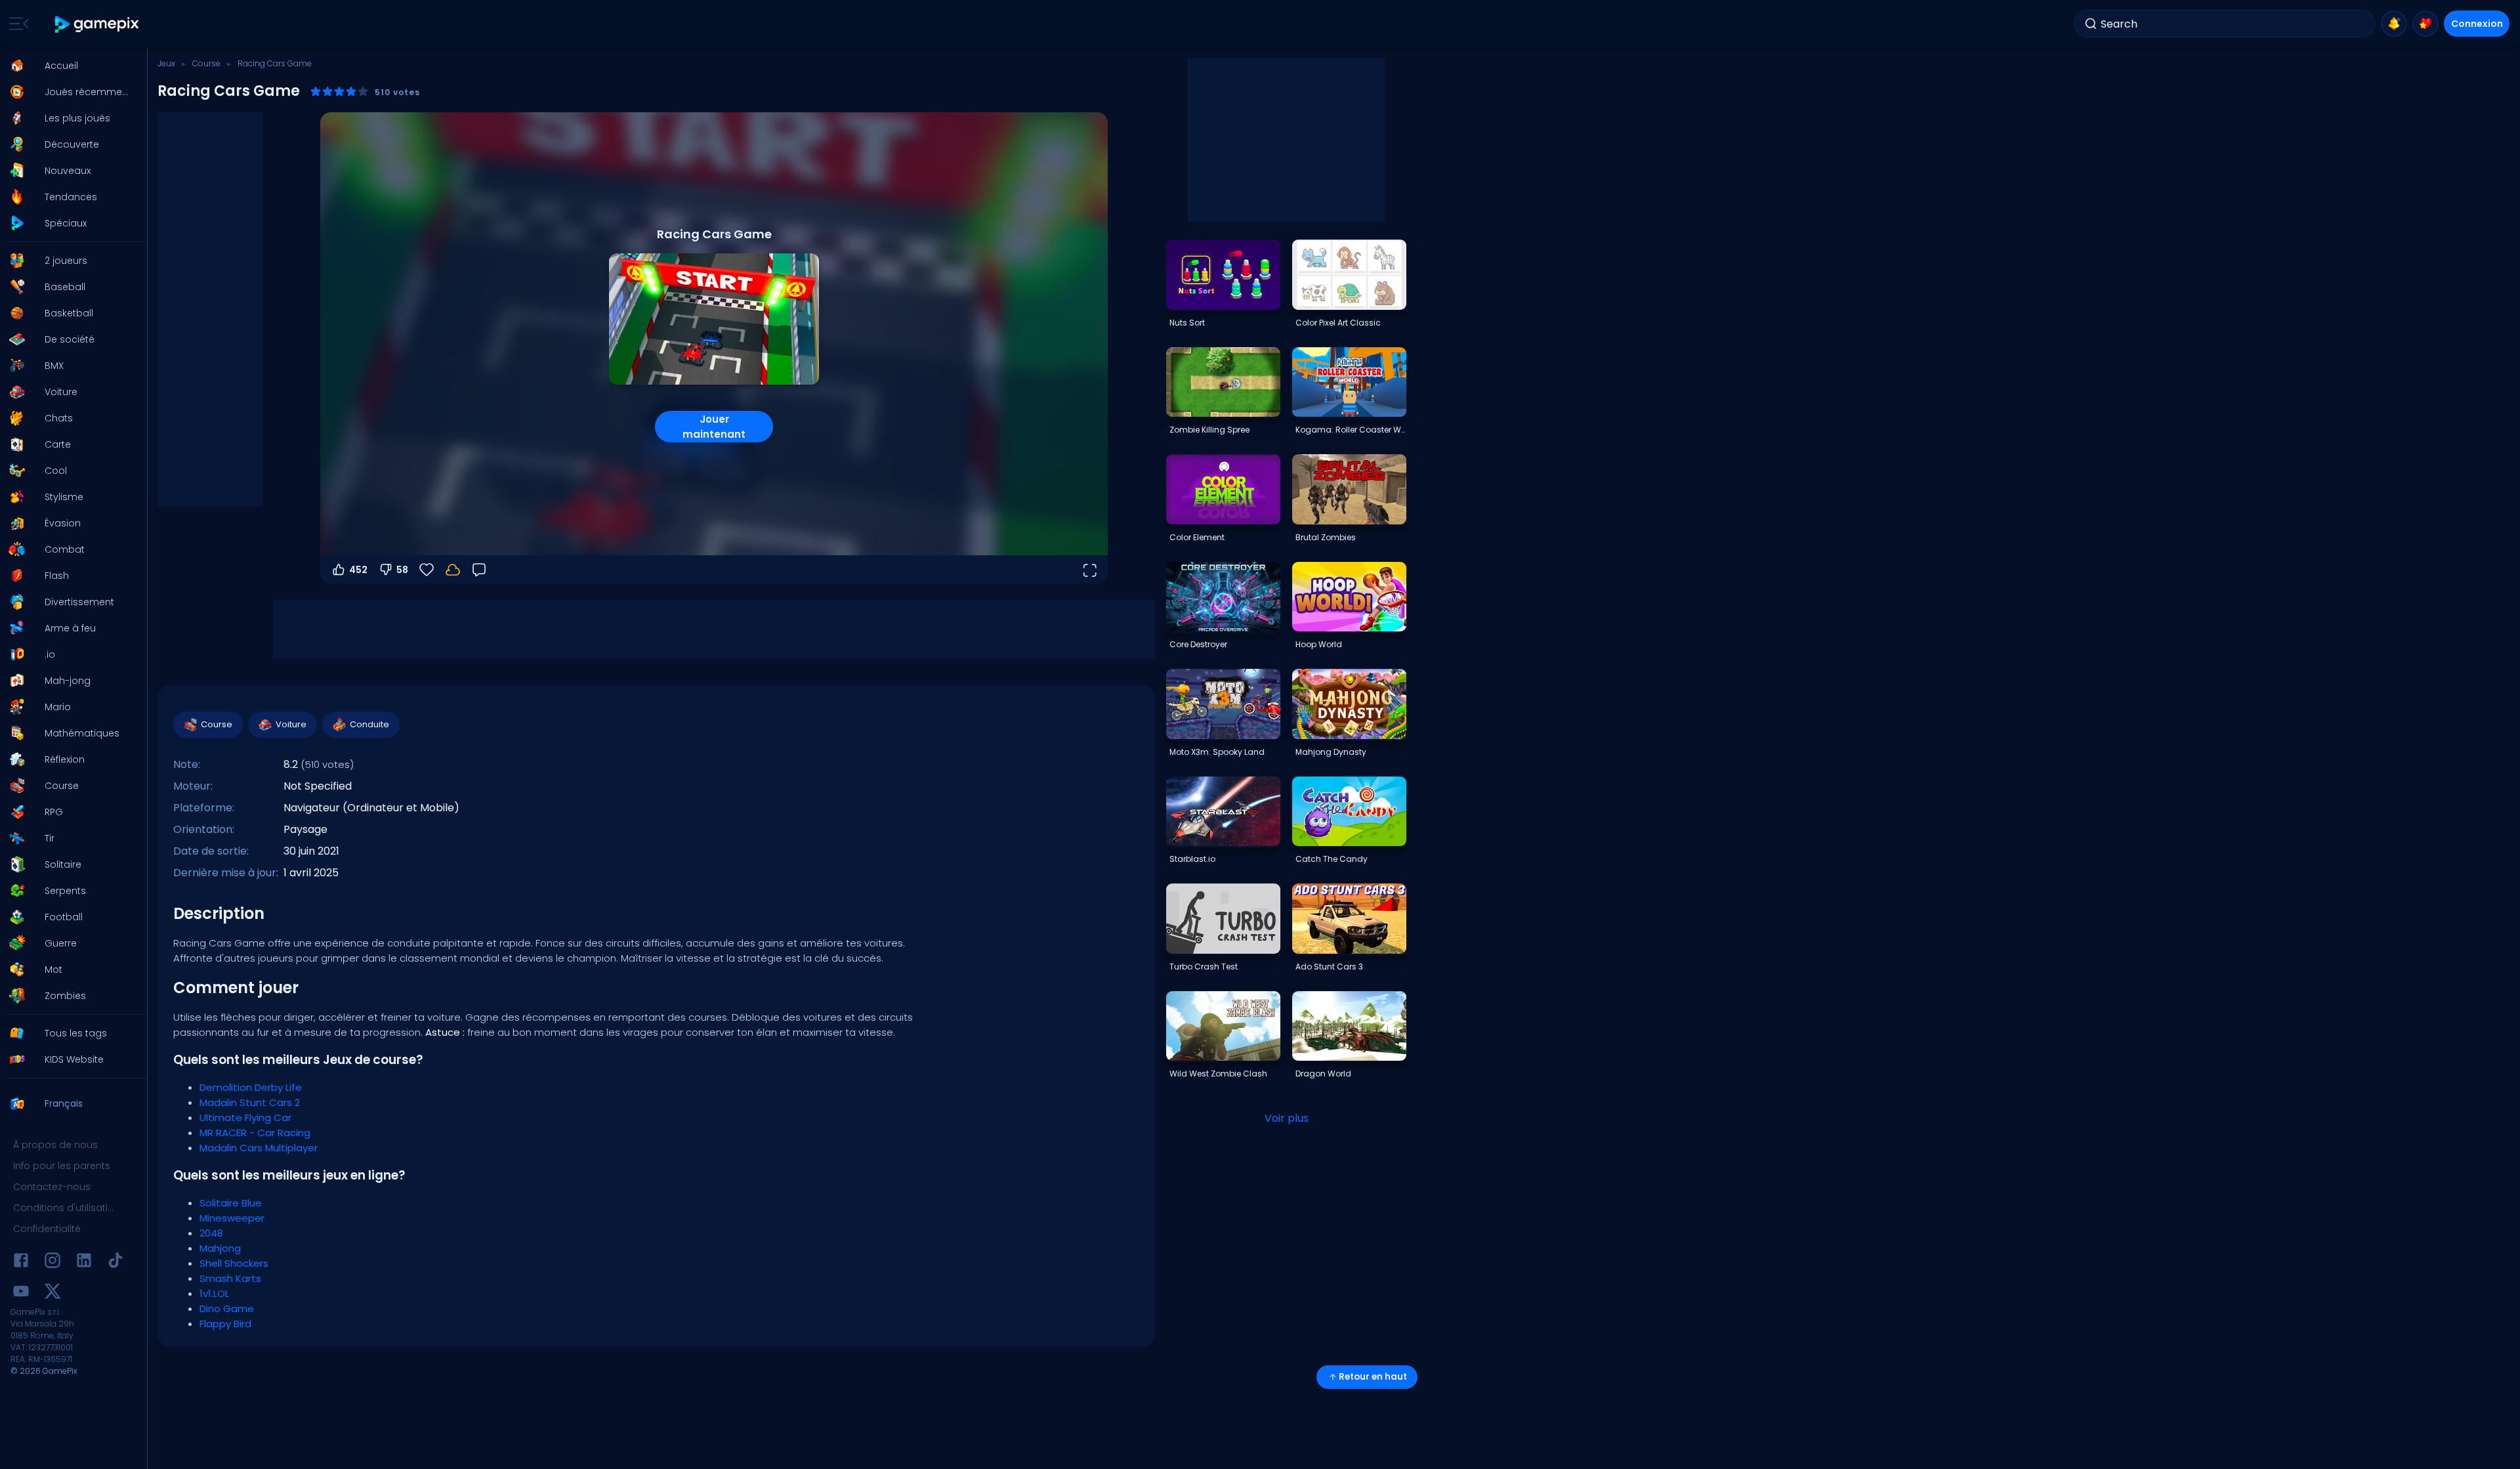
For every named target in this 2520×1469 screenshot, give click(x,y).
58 (402, 570)
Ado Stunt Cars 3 (1329, 967)
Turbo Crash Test (1204, 967)
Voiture (291, 724)
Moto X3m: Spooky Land (1217, 752)
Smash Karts (230, 1278)
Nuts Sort (1187, 323)
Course (206, 63)
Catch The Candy (1332, 859)
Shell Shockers (234, 1263)
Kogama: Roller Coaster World (1351, 430)
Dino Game (227, 1309)
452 (358, 570)
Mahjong (220, 1248)
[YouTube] (21, 1293)
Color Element (1197, 537)
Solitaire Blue (231, 1203)
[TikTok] (115, 1263)
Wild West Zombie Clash (1218, 1074)
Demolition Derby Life (251, 1087)
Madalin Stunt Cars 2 (250, 1102)
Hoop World (1319, 644)
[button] (70, 66)
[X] (52, 1293)
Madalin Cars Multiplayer (259, 1148)
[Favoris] (2425, 24)
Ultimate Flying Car (245, 1118)
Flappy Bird (225, 1324)
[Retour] (479, 570)
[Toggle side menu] (16, 24)
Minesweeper (232, 1218)
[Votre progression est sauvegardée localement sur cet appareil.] (453, 570)
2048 (211, 1233)
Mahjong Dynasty (1331, 752)
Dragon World (1323, 1074)
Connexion (2477, 24)
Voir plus (1287, 1118)
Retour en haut (1373, 1377)
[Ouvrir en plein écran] (1089, 570)
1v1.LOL (214, 1293)
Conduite (369, 724)
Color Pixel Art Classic (1338, 323)
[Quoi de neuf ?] (2394, 24)
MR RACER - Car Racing (255, 1133)
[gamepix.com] (97, 24)
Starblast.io (1192, 859)
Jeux (166, 63)
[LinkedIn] (84, 1263)
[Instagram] (52, 1263)
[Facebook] (21, 1263)
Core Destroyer (1198, 644)
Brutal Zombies (1326, 537)
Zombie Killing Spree (1209, 430)
